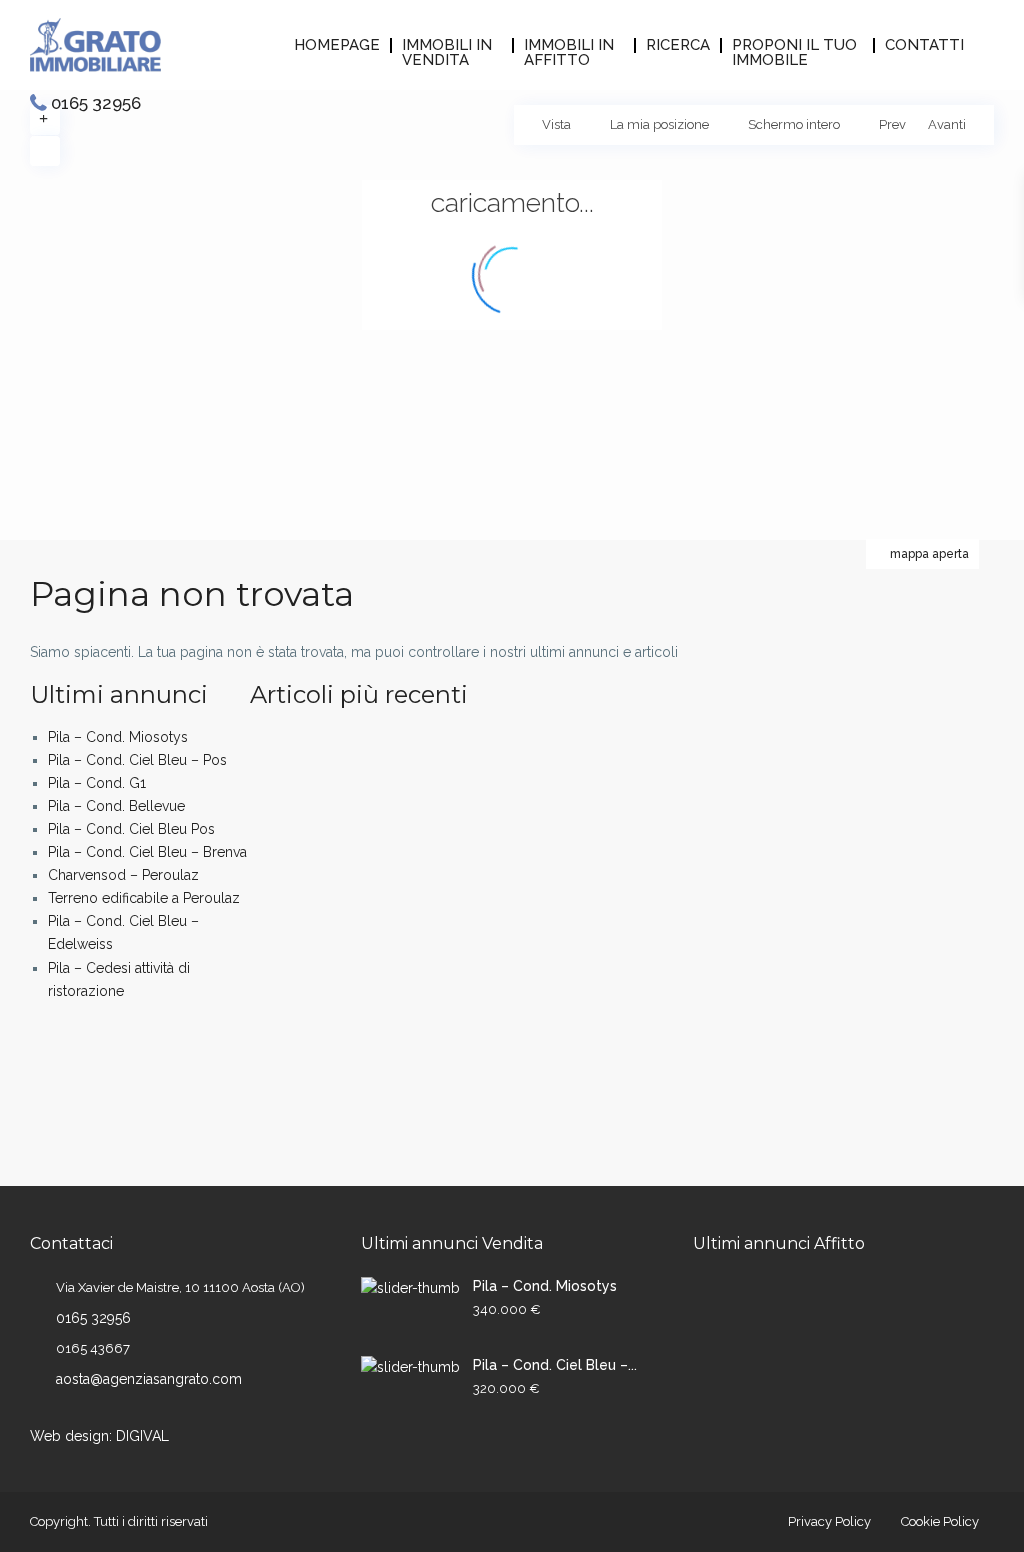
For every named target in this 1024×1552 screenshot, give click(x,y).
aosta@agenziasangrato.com (149, 1379)
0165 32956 (96, 103)
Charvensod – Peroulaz (123, 875)
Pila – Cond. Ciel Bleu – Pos (137, 760)
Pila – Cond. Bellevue (116, 806)
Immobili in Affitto (569, 45)
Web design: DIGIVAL (99, 1436)
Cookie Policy (940, 1521)
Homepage (337, 45)
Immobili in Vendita (447, 45)
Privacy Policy (829, 1521)
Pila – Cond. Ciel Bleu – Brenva (147, 852)
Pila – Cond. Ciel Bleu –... (555, 1365)
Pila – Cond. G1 (97, 783)
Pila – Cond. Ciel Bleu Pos (131, 829)
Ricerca (678, 45)
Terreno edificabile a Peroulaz (144, 898)
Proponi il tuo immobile (794, 45)
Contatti (924, 45)
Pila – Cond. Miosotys (118, 737)
